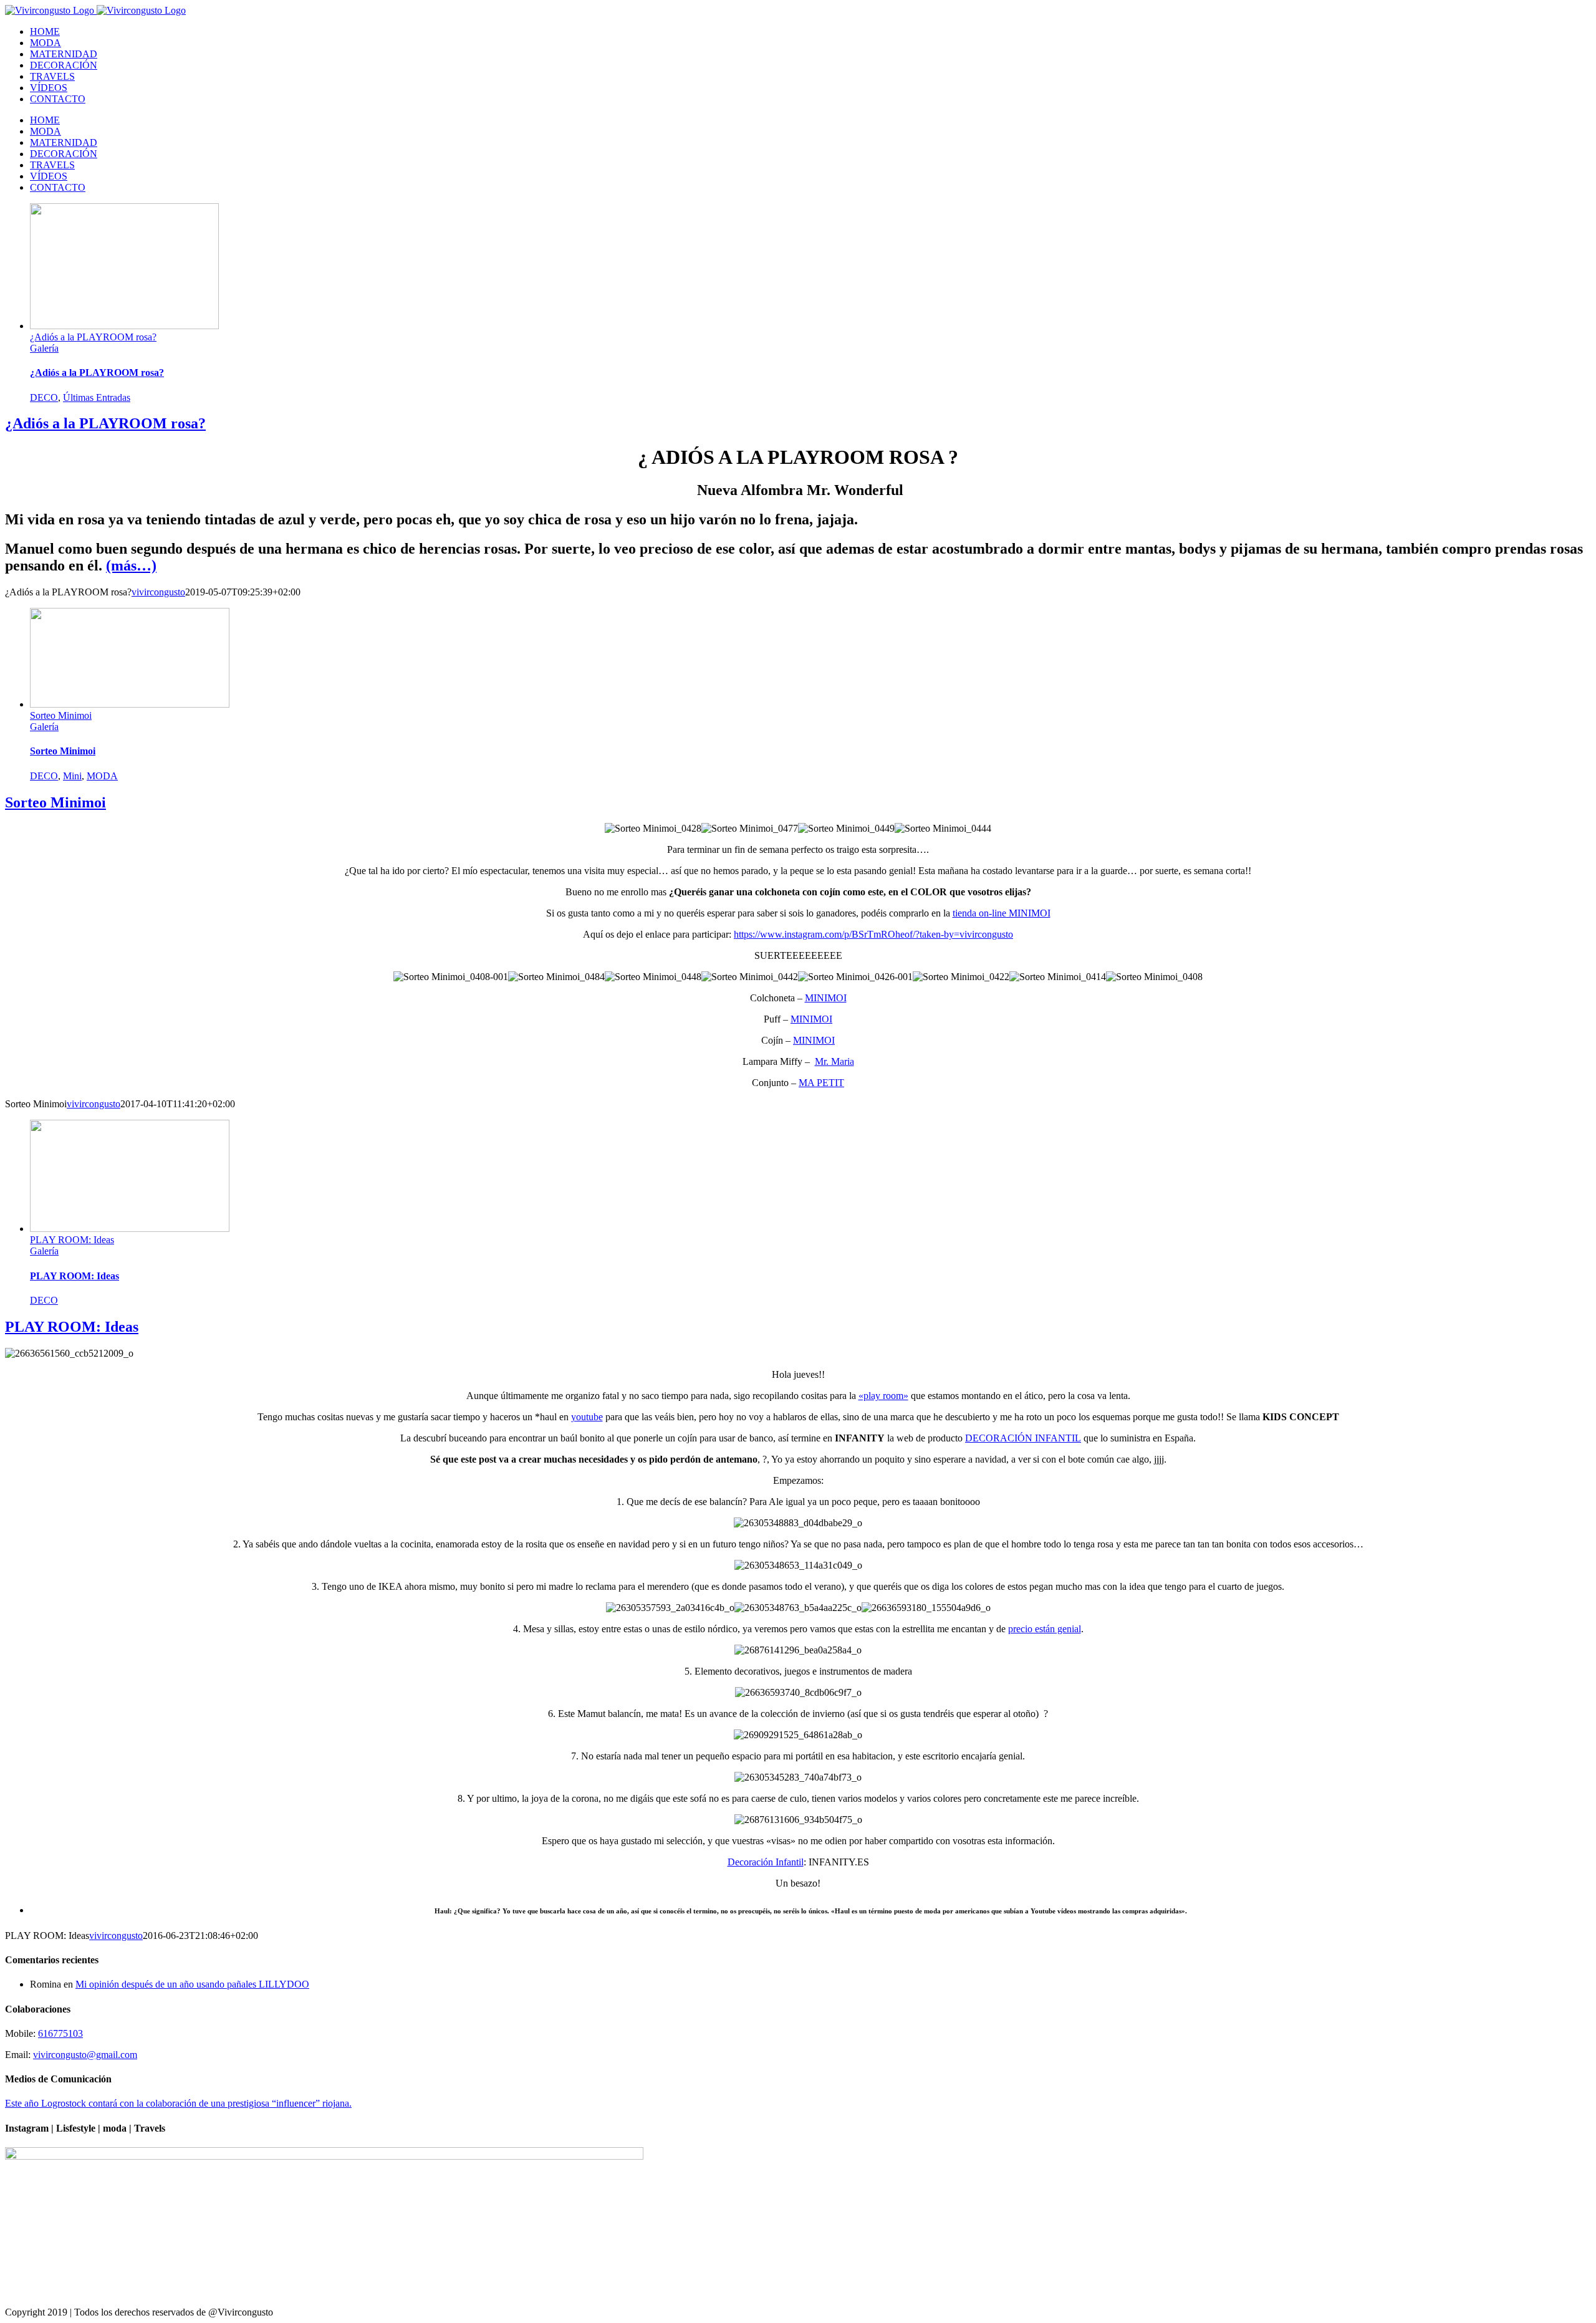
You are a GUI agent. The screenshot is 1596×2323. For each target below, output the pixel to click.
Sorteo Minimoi (61, 715)
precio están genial (1045, 1629)
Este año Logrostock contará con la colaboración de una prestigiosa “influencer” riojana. (178, 2103)
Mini (72, 776)
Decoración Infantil (766, 1862)
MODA (102, 776)
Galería (44, 348)
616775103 (60, 2033)
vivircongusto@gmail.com (85, 2055)
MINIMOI (826, 998)
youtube (587, 1417)
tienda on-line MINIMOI (1002, 913)
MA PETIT (821, 1083)
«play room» (883, 1396)
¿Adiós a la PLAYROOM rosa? (93, 337)
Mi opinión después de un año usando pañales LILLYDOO (192, 1984)
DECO (44, 397)
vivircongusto (158, 592)
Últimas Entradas (97, 397)
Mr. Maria (834, 1061)
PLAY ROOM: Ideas (72, 1240)
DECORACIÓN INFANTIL (1023, 1438)
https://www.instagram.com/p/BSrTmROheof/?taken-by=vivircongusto (873, 934)
